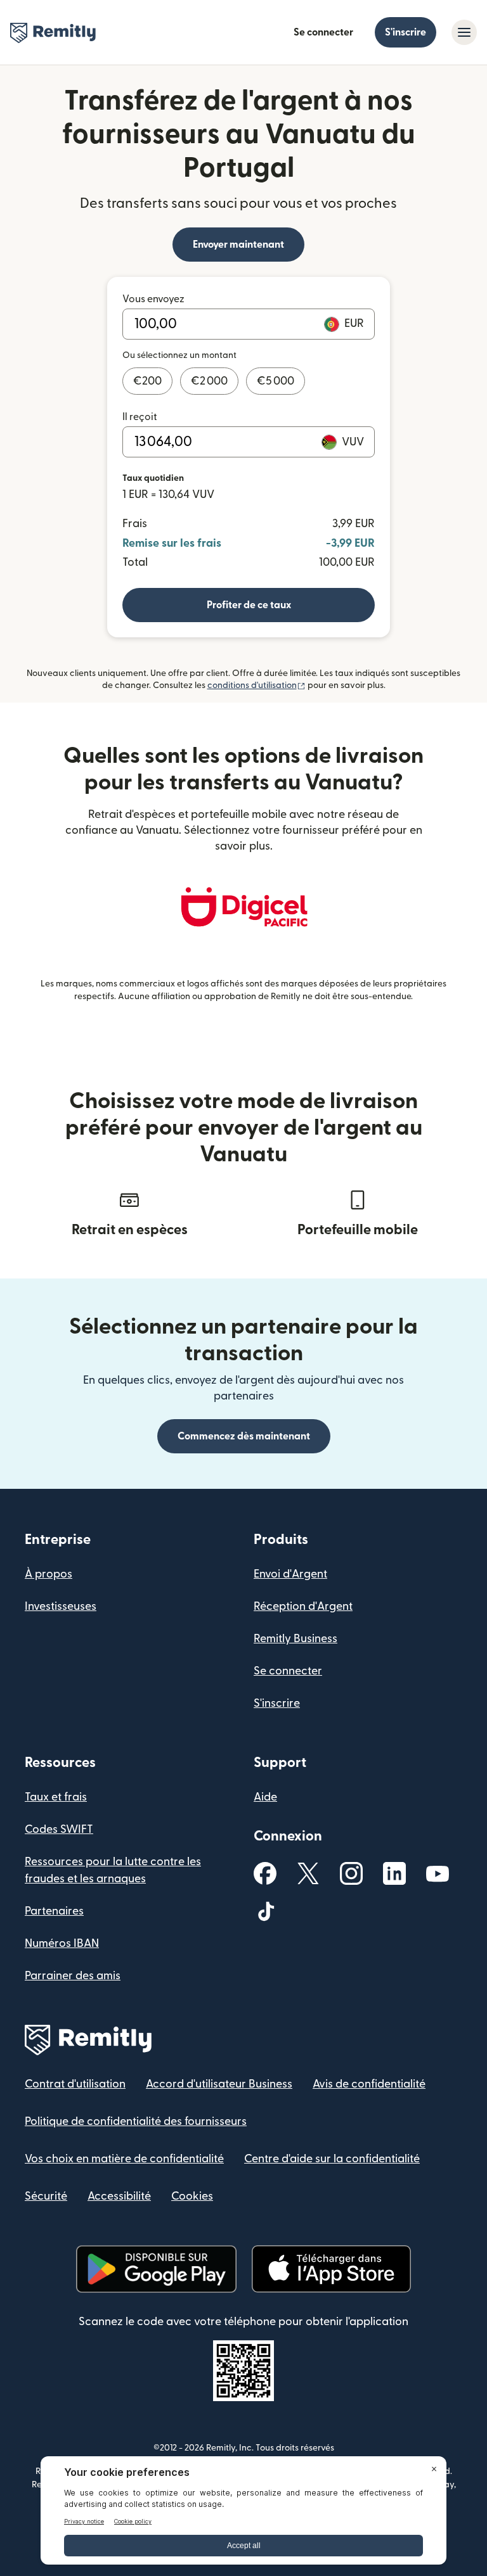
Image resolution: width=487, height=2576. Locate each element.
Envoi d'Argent (290, 1574)
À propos (49, 1574)
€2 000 (209, 381)
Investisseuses (61, 1606)
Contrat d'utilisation (75, 2084)
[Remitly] (53, 33)
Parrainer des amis (73, 1976)
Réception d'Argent (303, 1606)
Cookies (192, 2196)
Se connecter (323, 32)
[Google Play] (156, 2269)
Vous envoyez (153, 299)
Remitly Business (295, 1639)
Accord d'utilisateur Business (219, 2084)
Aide (265, 1797)
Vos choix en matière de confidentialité (124, 2159)
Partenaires (54, 1911)
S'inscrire (406, 32)
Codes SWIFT (59, 1829)
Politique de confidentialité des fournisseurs (136, 2121)
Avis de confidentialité (369, 2084)
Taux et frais (56, 1797)
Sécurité (46, 2196)
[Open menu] (464, 32)
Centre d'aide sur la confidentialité (332, 2159)
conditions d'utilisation (256, 685)
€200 (147, 381)
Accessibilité (119, 2196)
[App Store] (331, 2269)
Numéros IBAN (62, 1943)
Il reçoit (140, 417)
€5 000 (276, 381)
